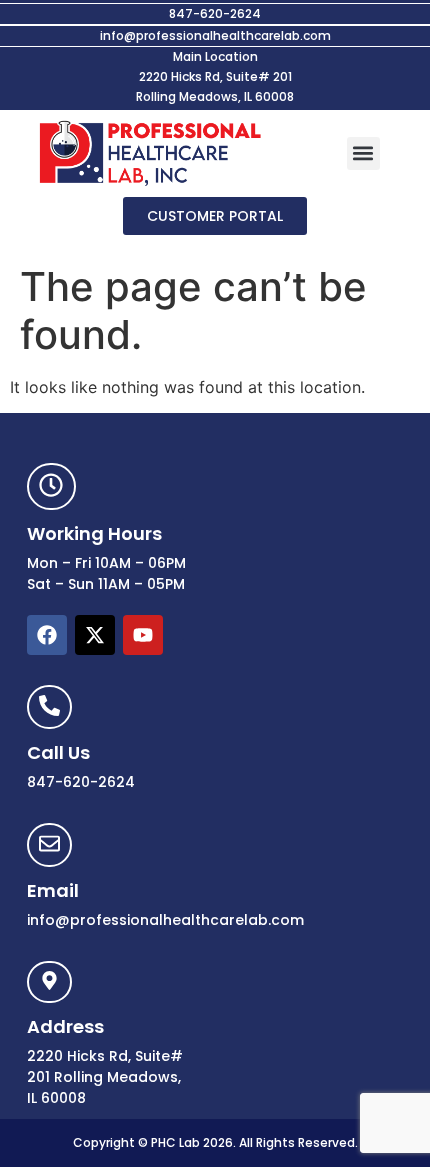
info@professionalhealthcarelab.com (215, 35)
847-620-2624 (215, 13)
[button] (363, 153)
